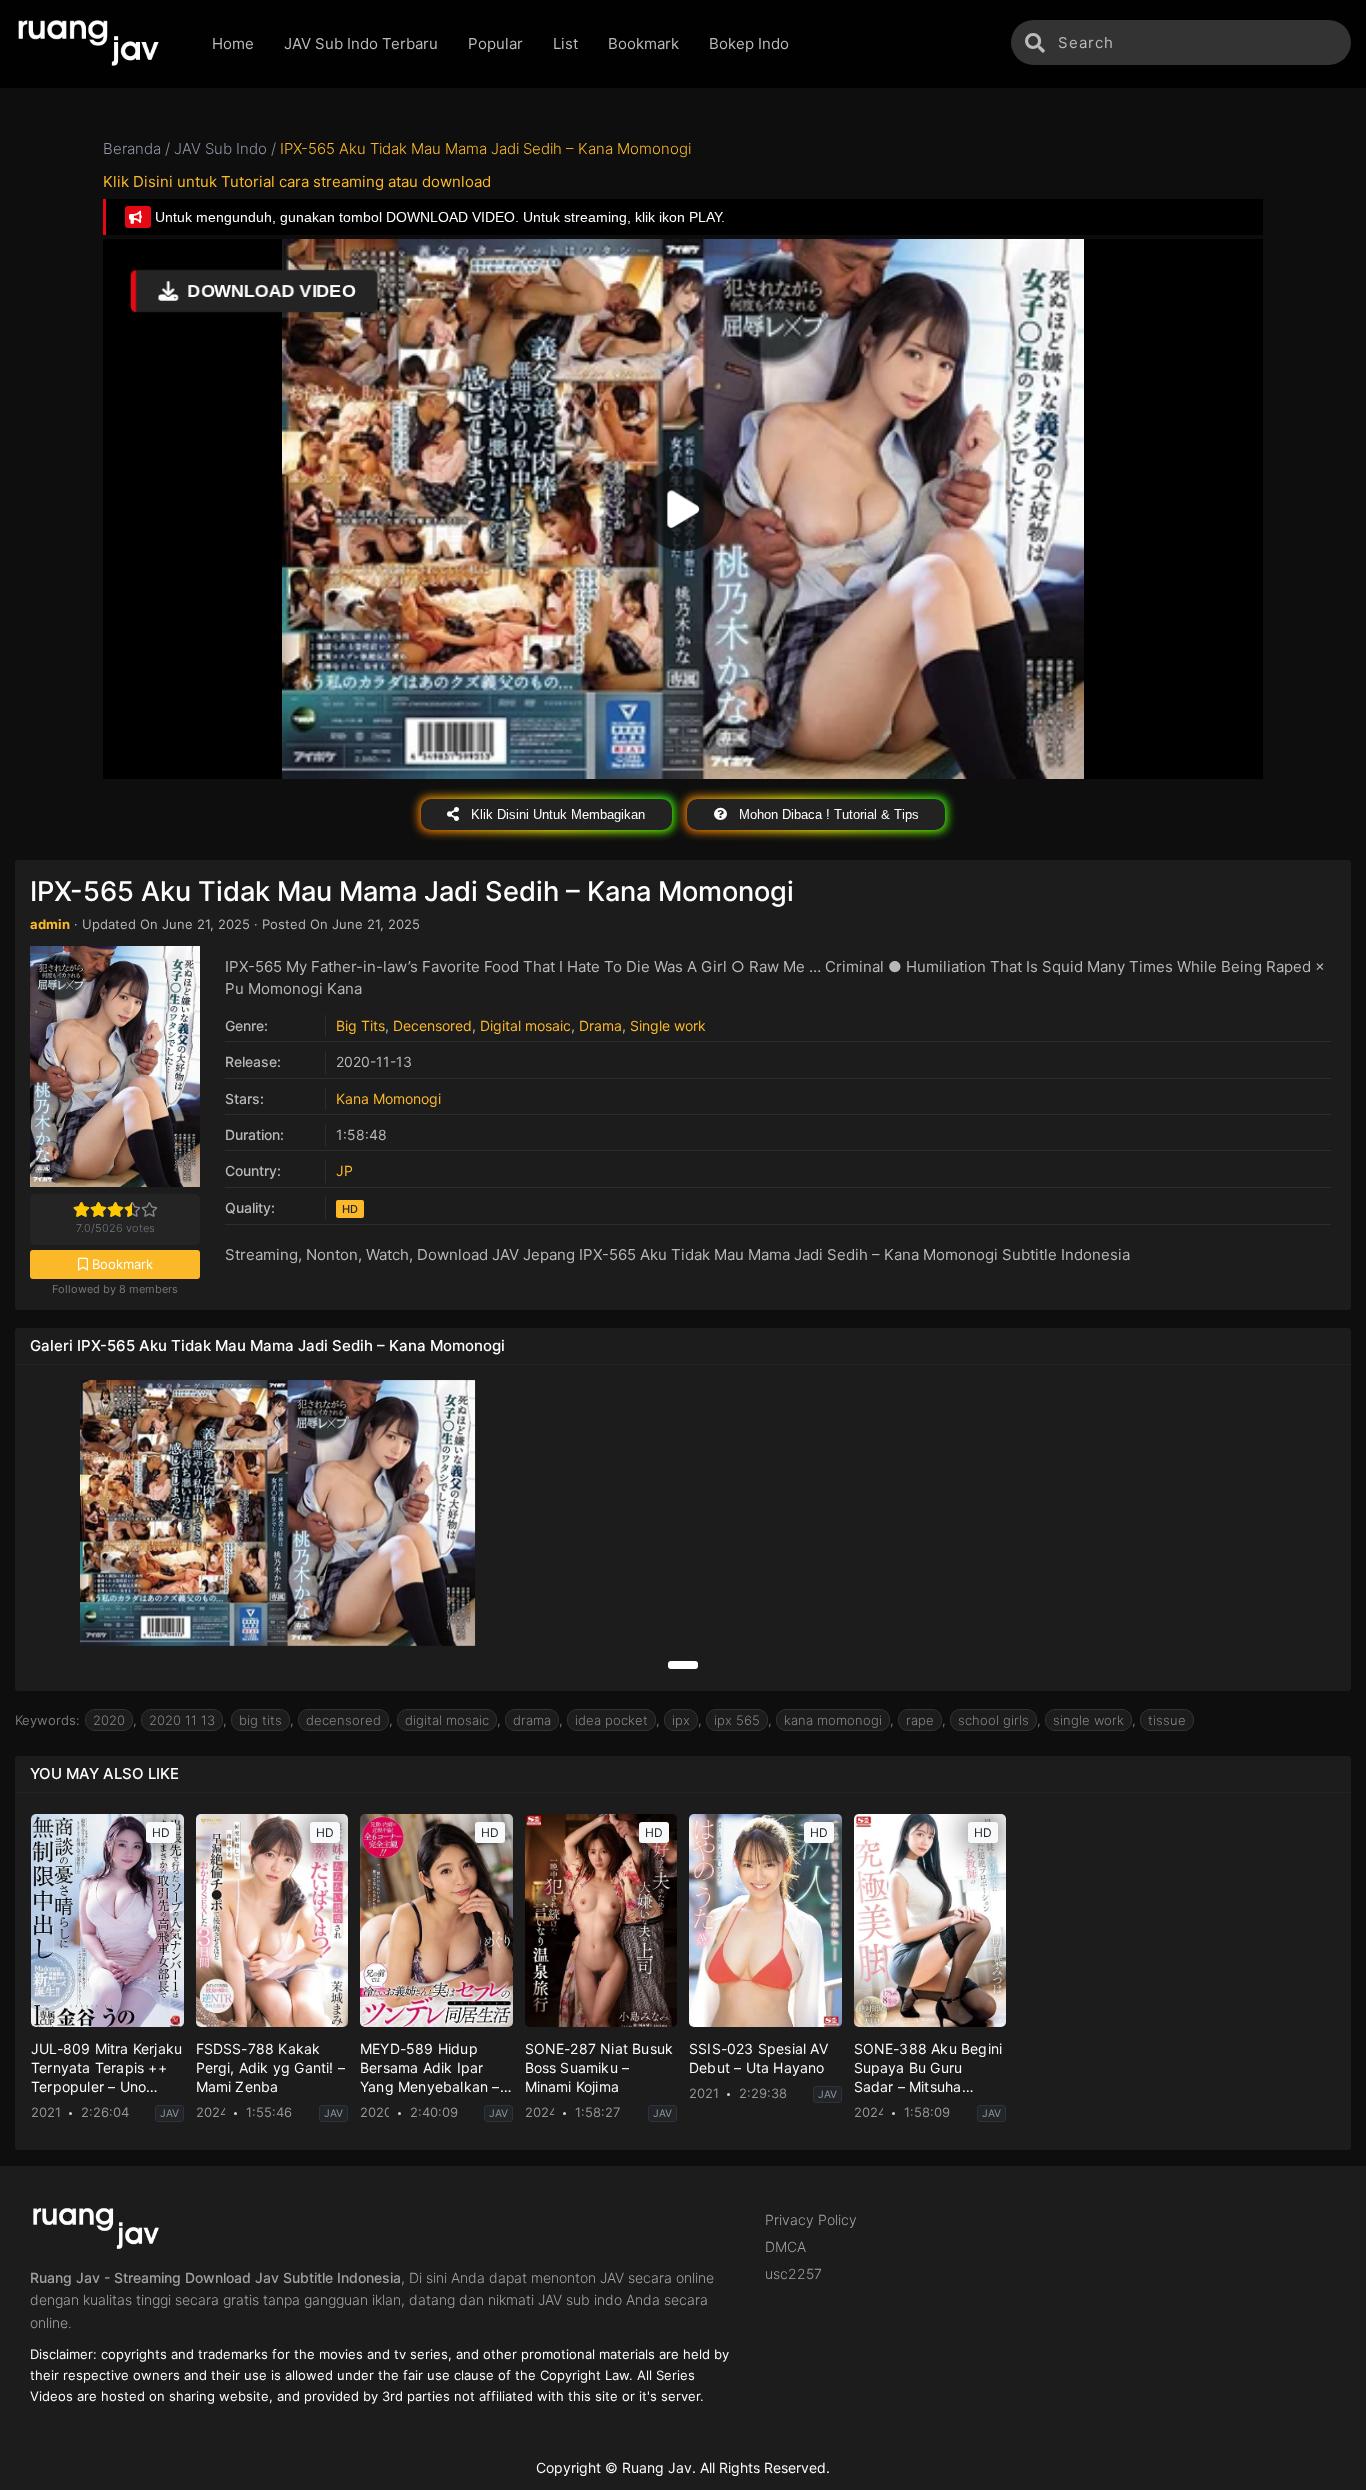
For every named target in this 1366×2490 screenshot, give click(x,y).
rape (920, 1720)
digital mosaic (447, 1720)
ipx (681, 1720)
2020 (109, 1720)
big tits (260, 1720)
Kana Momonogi (388, 1098)
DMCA (785, 2246)
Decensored (432, 1025)
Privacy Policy (811, 2219)
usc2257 (793, 2273)
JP (344, 1170)
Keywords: (47, 1720)
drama (532, 1720)
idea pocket (611, 1720)
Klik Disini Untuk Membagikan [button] (556, 814)
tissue (1167, 1720)
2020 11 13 (182, 1720)
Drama (600, 1025)
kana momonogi (833, 1720)
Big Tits (360, 1025)
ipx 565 (737, 1720)
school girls (993, 1720)
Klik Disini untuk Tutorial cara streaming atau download (297, 181)
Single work (668, 1025)
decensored (343, 1720)
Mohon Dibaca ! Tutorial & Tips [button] (827, 814)
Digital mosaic (525, 1025)
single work (1088, 1720)
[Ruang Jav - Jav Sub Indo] (98, 44)
